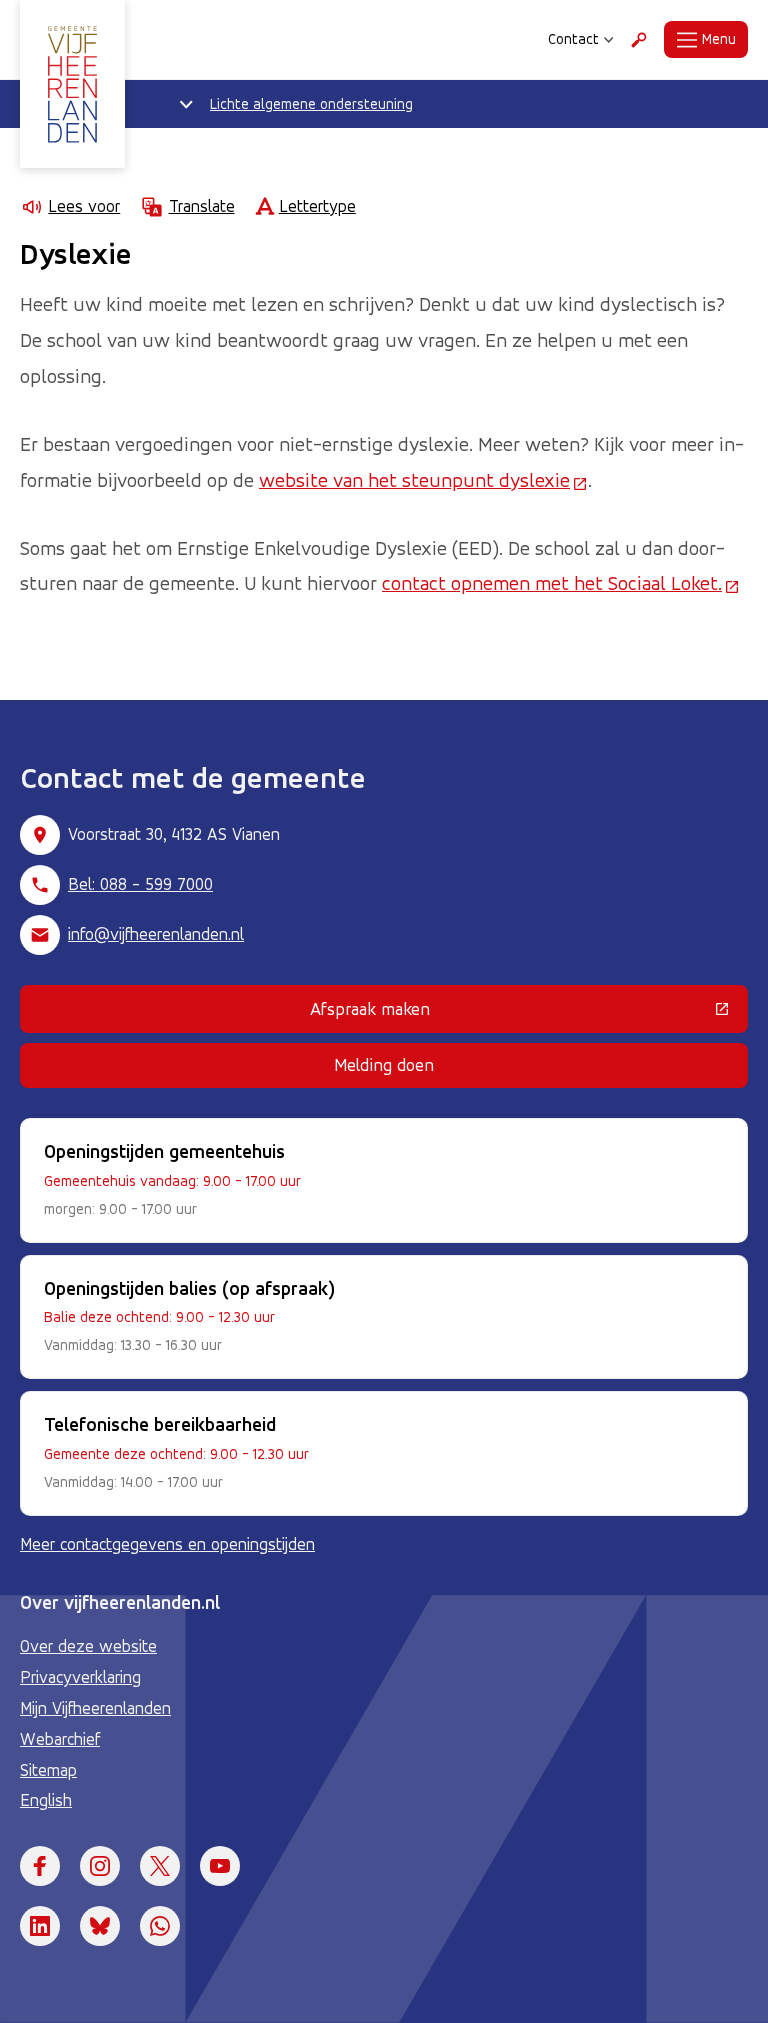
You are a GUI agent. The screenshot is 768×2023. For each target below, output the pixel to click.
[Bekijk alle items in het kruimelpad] (186, 104)
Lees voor (84, 206)
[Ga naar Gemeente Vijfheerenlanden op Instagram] (100, 1866)
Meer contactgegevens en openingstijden (167, 1544)
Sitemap (48, 1770)
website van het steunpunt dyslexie (423, 480)
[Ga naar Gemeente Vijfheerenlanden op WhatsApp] (160, 1926)
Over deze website (88, 1646)
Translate (201, 206)
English (46, 1800)
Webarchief (60, 1739)
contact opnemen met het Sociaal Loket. (561, 583)
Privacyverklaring (80, 1677)
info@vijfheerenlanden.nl (156, 934)
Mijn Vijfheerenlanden (95, 1708)
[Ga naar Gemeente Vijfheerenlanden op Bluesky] (100, 1926)
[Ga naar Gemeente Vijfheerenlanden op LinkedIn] (40, 1926)
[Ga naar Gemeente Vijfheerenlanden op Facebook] (40, 1866)
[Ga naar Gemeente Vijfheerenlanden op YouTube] (220, 1866)
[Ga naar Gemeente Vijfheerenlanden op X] (160, 1866)
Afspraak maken (499, 1013)
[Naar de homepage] (72, 84)
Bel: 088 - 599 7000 (140, 884)
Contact (573, 39)
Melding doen (384, 1064)
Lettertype (317, 206)
